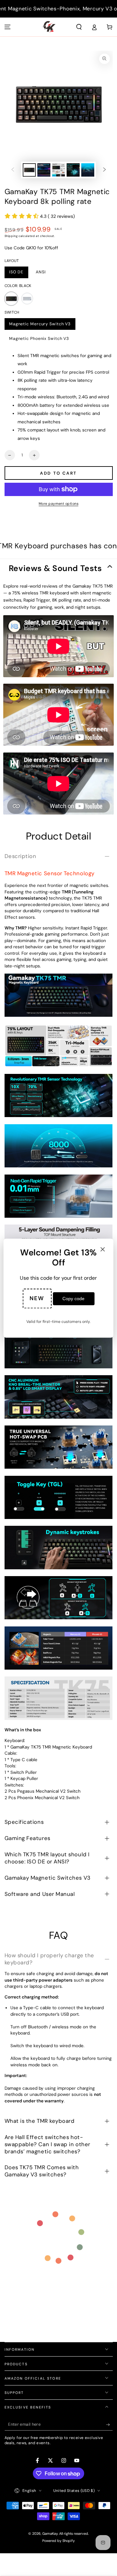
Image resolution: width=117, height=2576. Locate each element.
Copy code (73, 1299)
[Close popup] (103, 1250)
